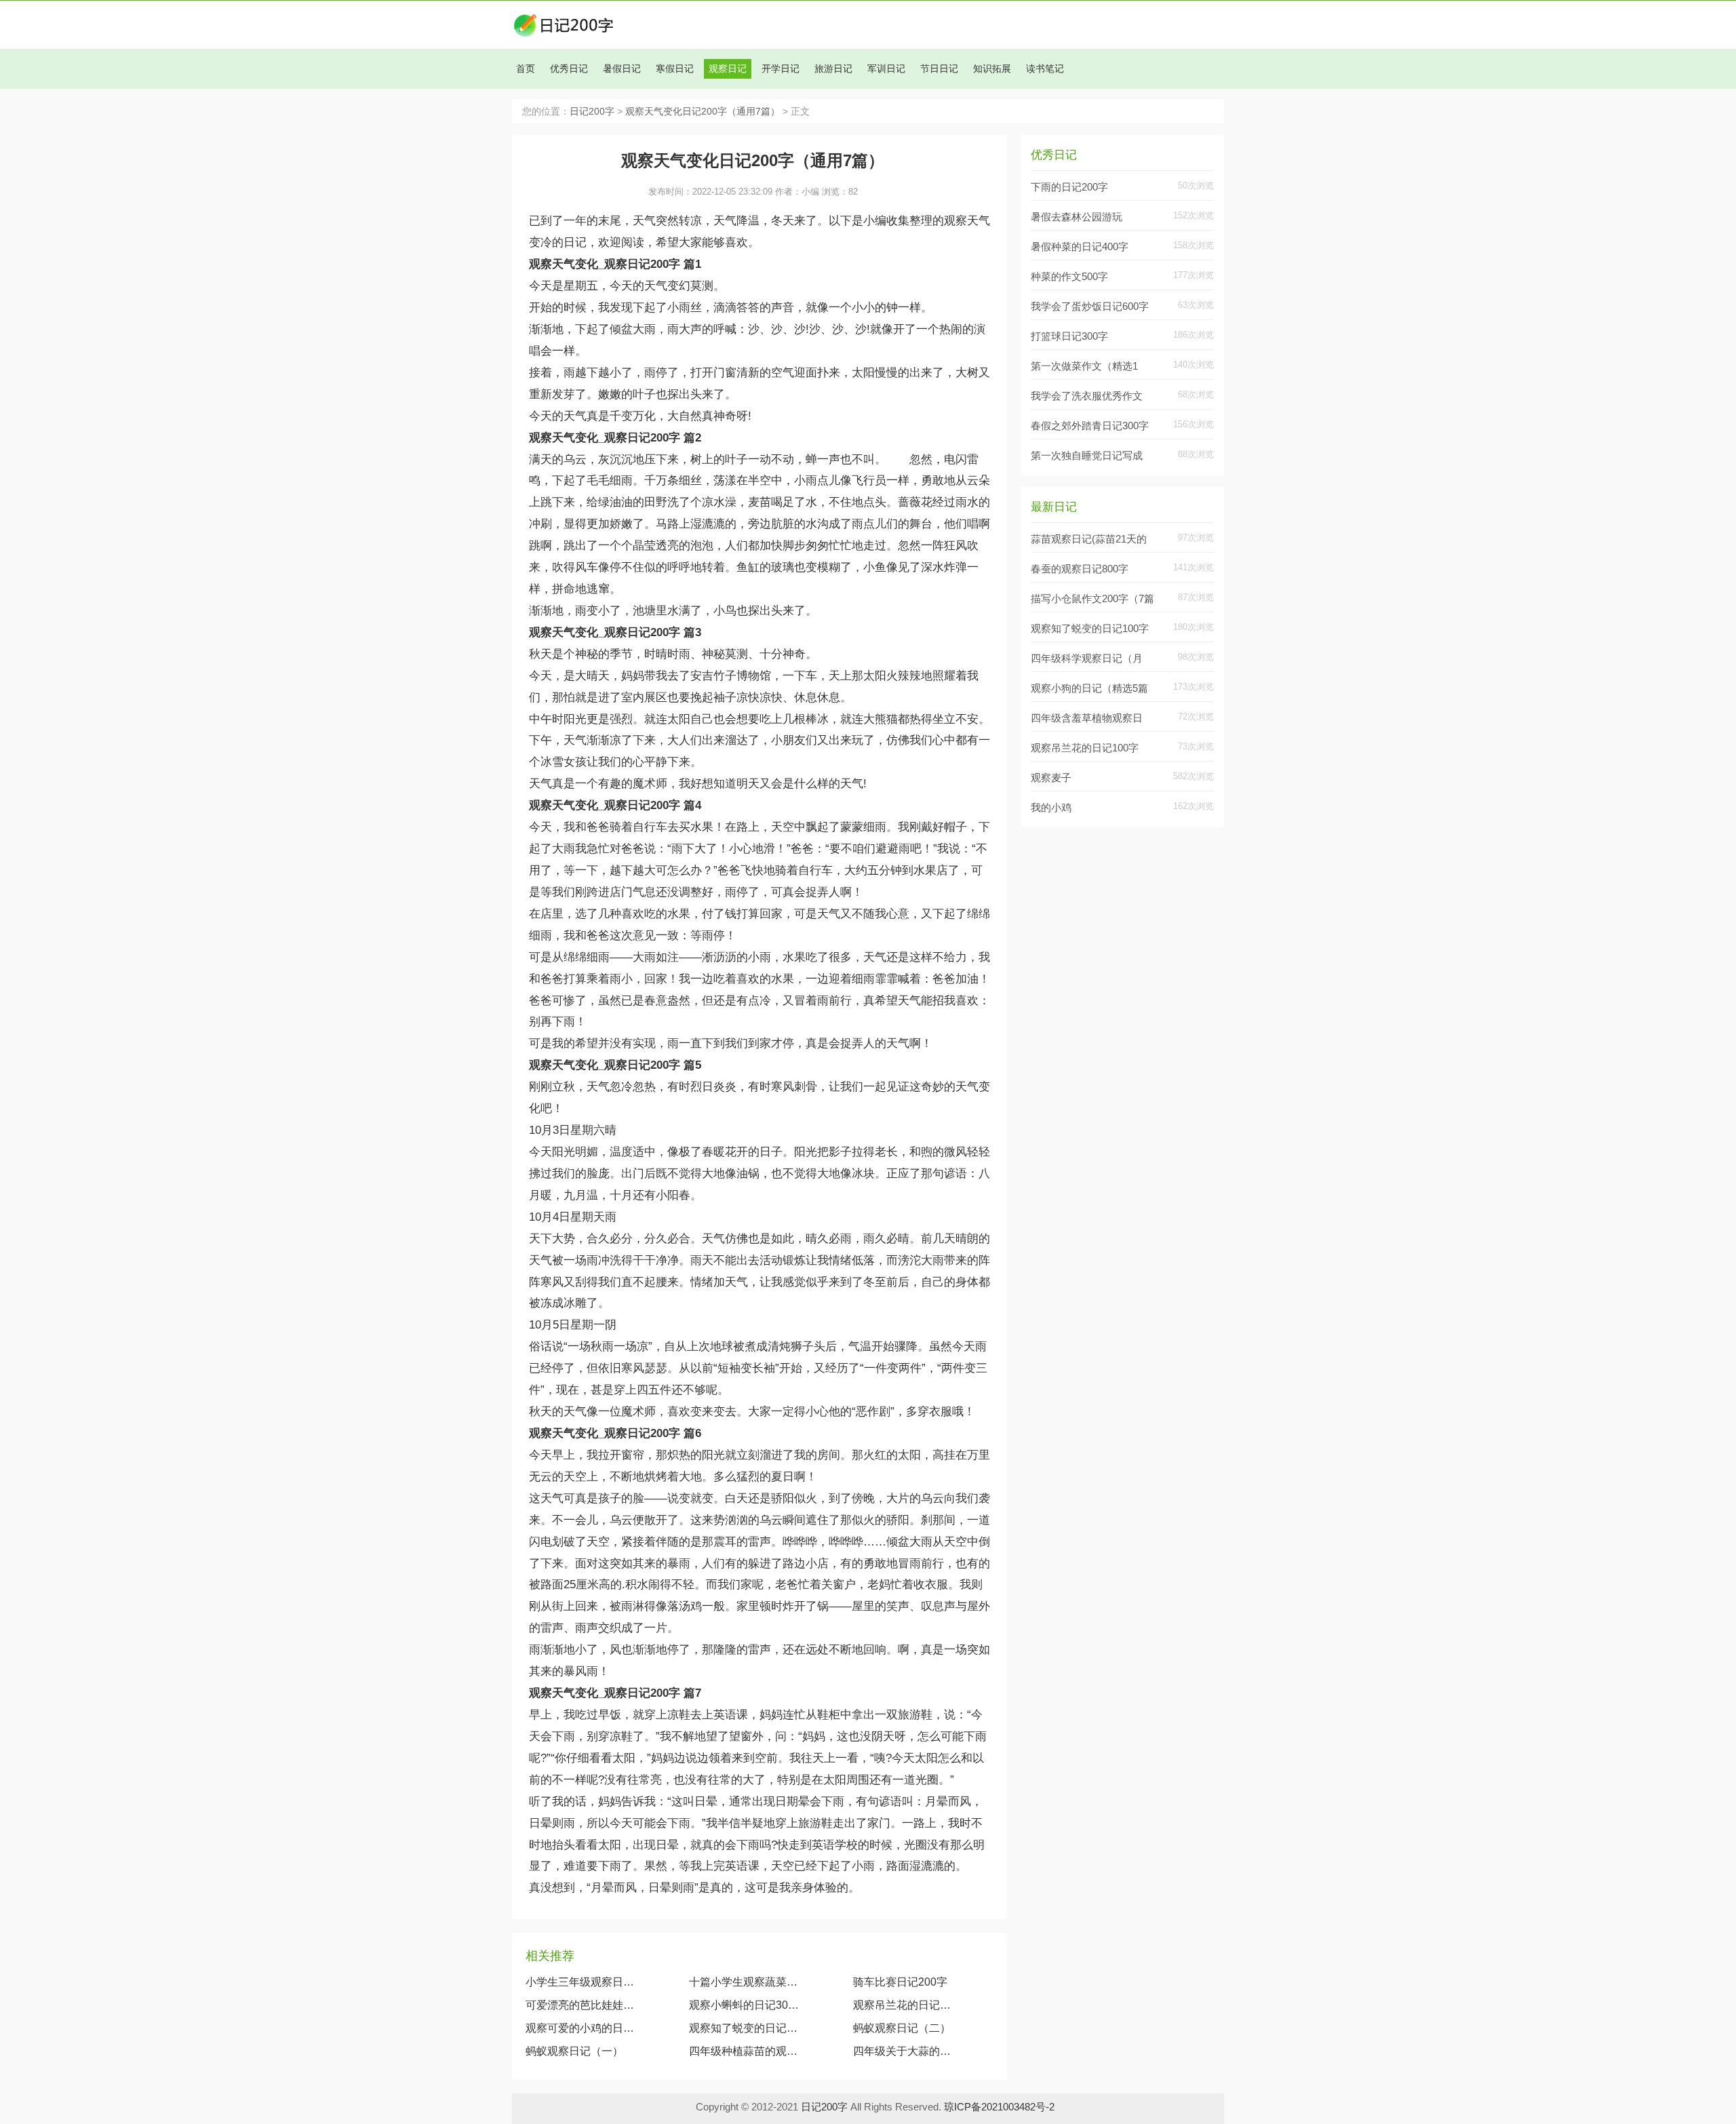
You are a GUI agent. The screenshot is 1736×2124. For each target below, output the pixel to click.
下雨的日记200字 (1069, 187)
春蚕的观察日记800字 (1080, 569)
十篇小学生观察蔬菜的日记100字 (744, 1982)
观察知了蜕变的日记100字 (744, 2028)
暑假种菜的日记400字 (1080, 247)
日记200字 (592, 112)
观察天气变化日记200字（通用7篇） (703, 112)
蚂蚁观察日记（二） (902, 2028)
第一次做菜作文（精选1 (1084, 366)
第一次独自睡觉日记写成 (1087, 455)
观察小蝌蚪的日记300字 (744, 2005)
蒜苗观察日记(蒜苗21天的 (1089, 539)
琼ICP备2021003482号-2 (999, 2107)
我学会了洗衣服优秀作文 (1087, 396)
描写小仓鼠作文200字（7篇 (1092, 598)
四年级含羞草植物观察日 (1087, 718)
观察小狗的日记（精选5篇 (1089, 688)
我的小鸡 (1051, 807)
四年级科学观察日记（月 (1087, 658)
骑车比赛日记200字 (900, 1982)
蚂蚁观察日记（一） (574, 2051)
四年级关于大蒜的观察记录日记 (905, 2051)
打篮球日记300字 (1069, 336)
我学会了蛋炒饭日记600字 (1090, 306)
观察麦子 (1051, 778)
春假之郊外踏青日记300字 (1090, 426)
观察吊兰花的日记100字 (905, 2005)
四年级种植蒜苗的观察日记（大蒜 (744, 2051)
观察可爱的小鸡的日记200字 (580, 2028)
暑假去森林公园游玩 (1077, 217)
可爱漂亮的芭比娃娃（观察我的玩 (580, 2005)
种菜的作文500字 (1069, 276)
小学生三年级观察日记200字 (580, 1982)
